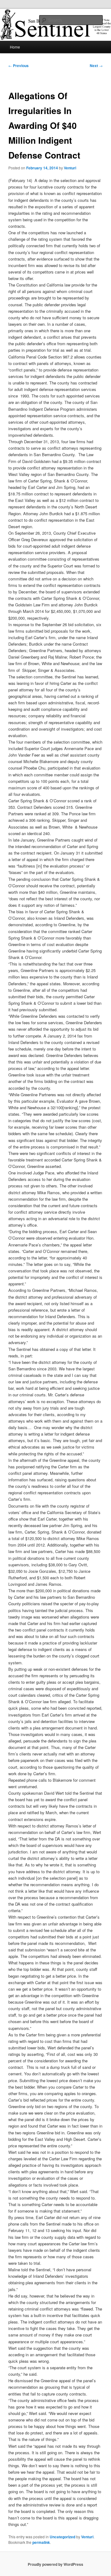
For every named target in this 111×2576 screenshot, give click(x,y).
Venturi (70, 168)
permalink (41, 2542)
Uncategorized (62, 2537)
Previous (18, 66)
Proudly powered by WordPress (55, 2564)
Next (96, 66)
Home (15, 47)
